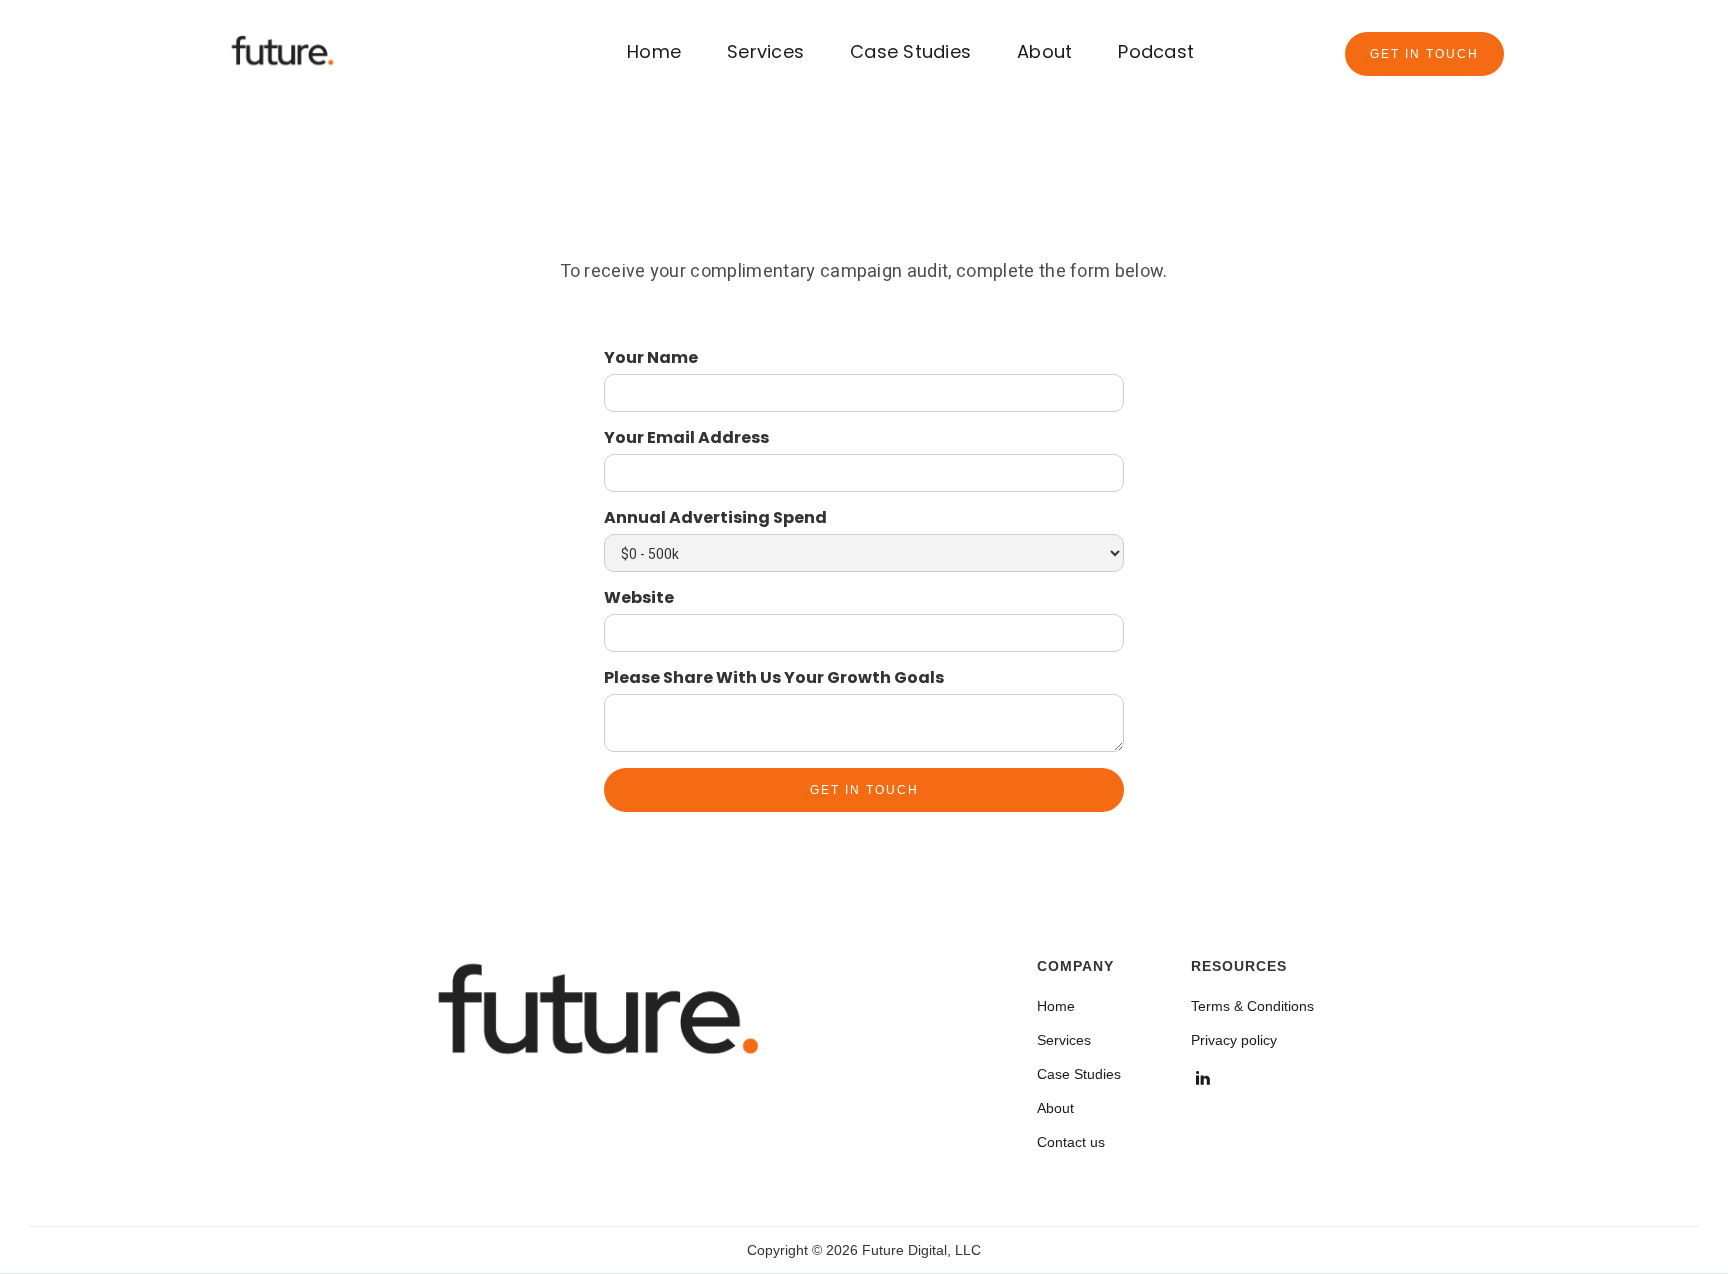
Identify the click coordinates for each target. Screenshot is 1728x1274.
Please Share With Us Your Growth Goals (774, 678)
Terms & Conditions (1252, 1006)
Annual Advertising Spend (715, 518)
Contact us (1071, 1142)
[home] (283, 53)
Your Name (651, 358)
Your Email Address (686, 438)
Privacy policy (1234, 1040)
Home (654, 51)
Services (765, 51)
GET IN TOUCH (1424, 54)
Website (639, 598)
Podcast (1156, 51)
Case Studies (910, 51)
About (1044, 51)
